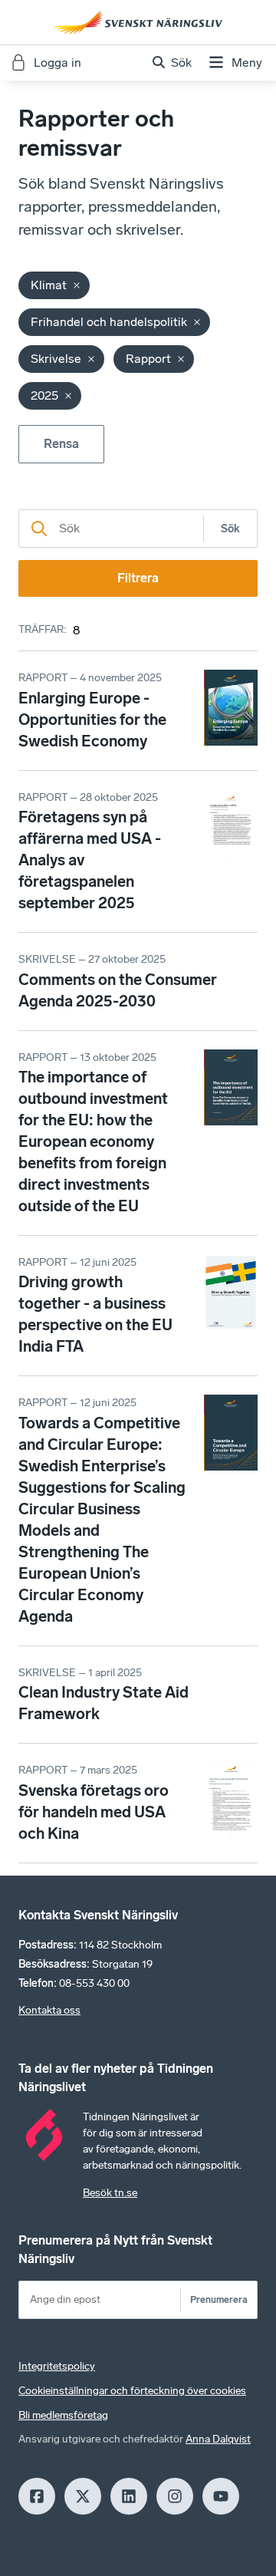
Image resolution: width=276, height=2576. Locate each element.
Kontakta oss (49, 2010)
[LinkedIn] (129, 2496)
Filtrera (138, 578)
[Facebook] (37, 2496)
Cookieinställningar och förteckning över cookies (132, 2391)
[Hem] (138, 22)
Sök (230, 529)
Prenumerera (219, 2299)
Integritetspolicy (57, 2366)
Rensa (61, 444)
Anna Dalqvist (218, 2439)
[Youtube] (221, 2496)
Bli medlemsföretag (63, 2415)
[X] (83, 2496)
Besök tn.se (110, 2193)
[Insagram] (175, 2496)
